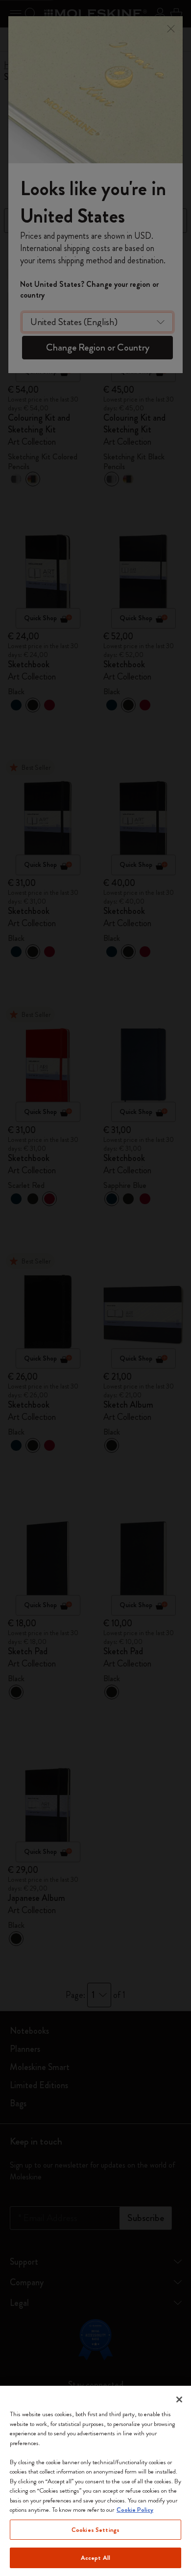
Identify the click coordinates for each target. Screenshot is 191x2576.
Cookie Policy (135, 2510)
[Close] (179, 2399)
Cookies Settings (95, 2530)
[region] (95, 2481)
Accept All (95, 2558)
